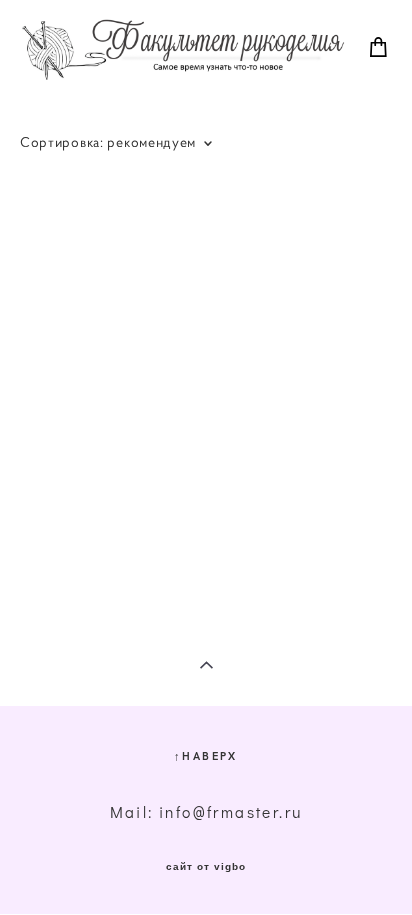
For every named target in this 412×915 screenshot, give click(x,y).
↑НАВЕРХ (206, 755)
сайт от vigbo (206, 867)
